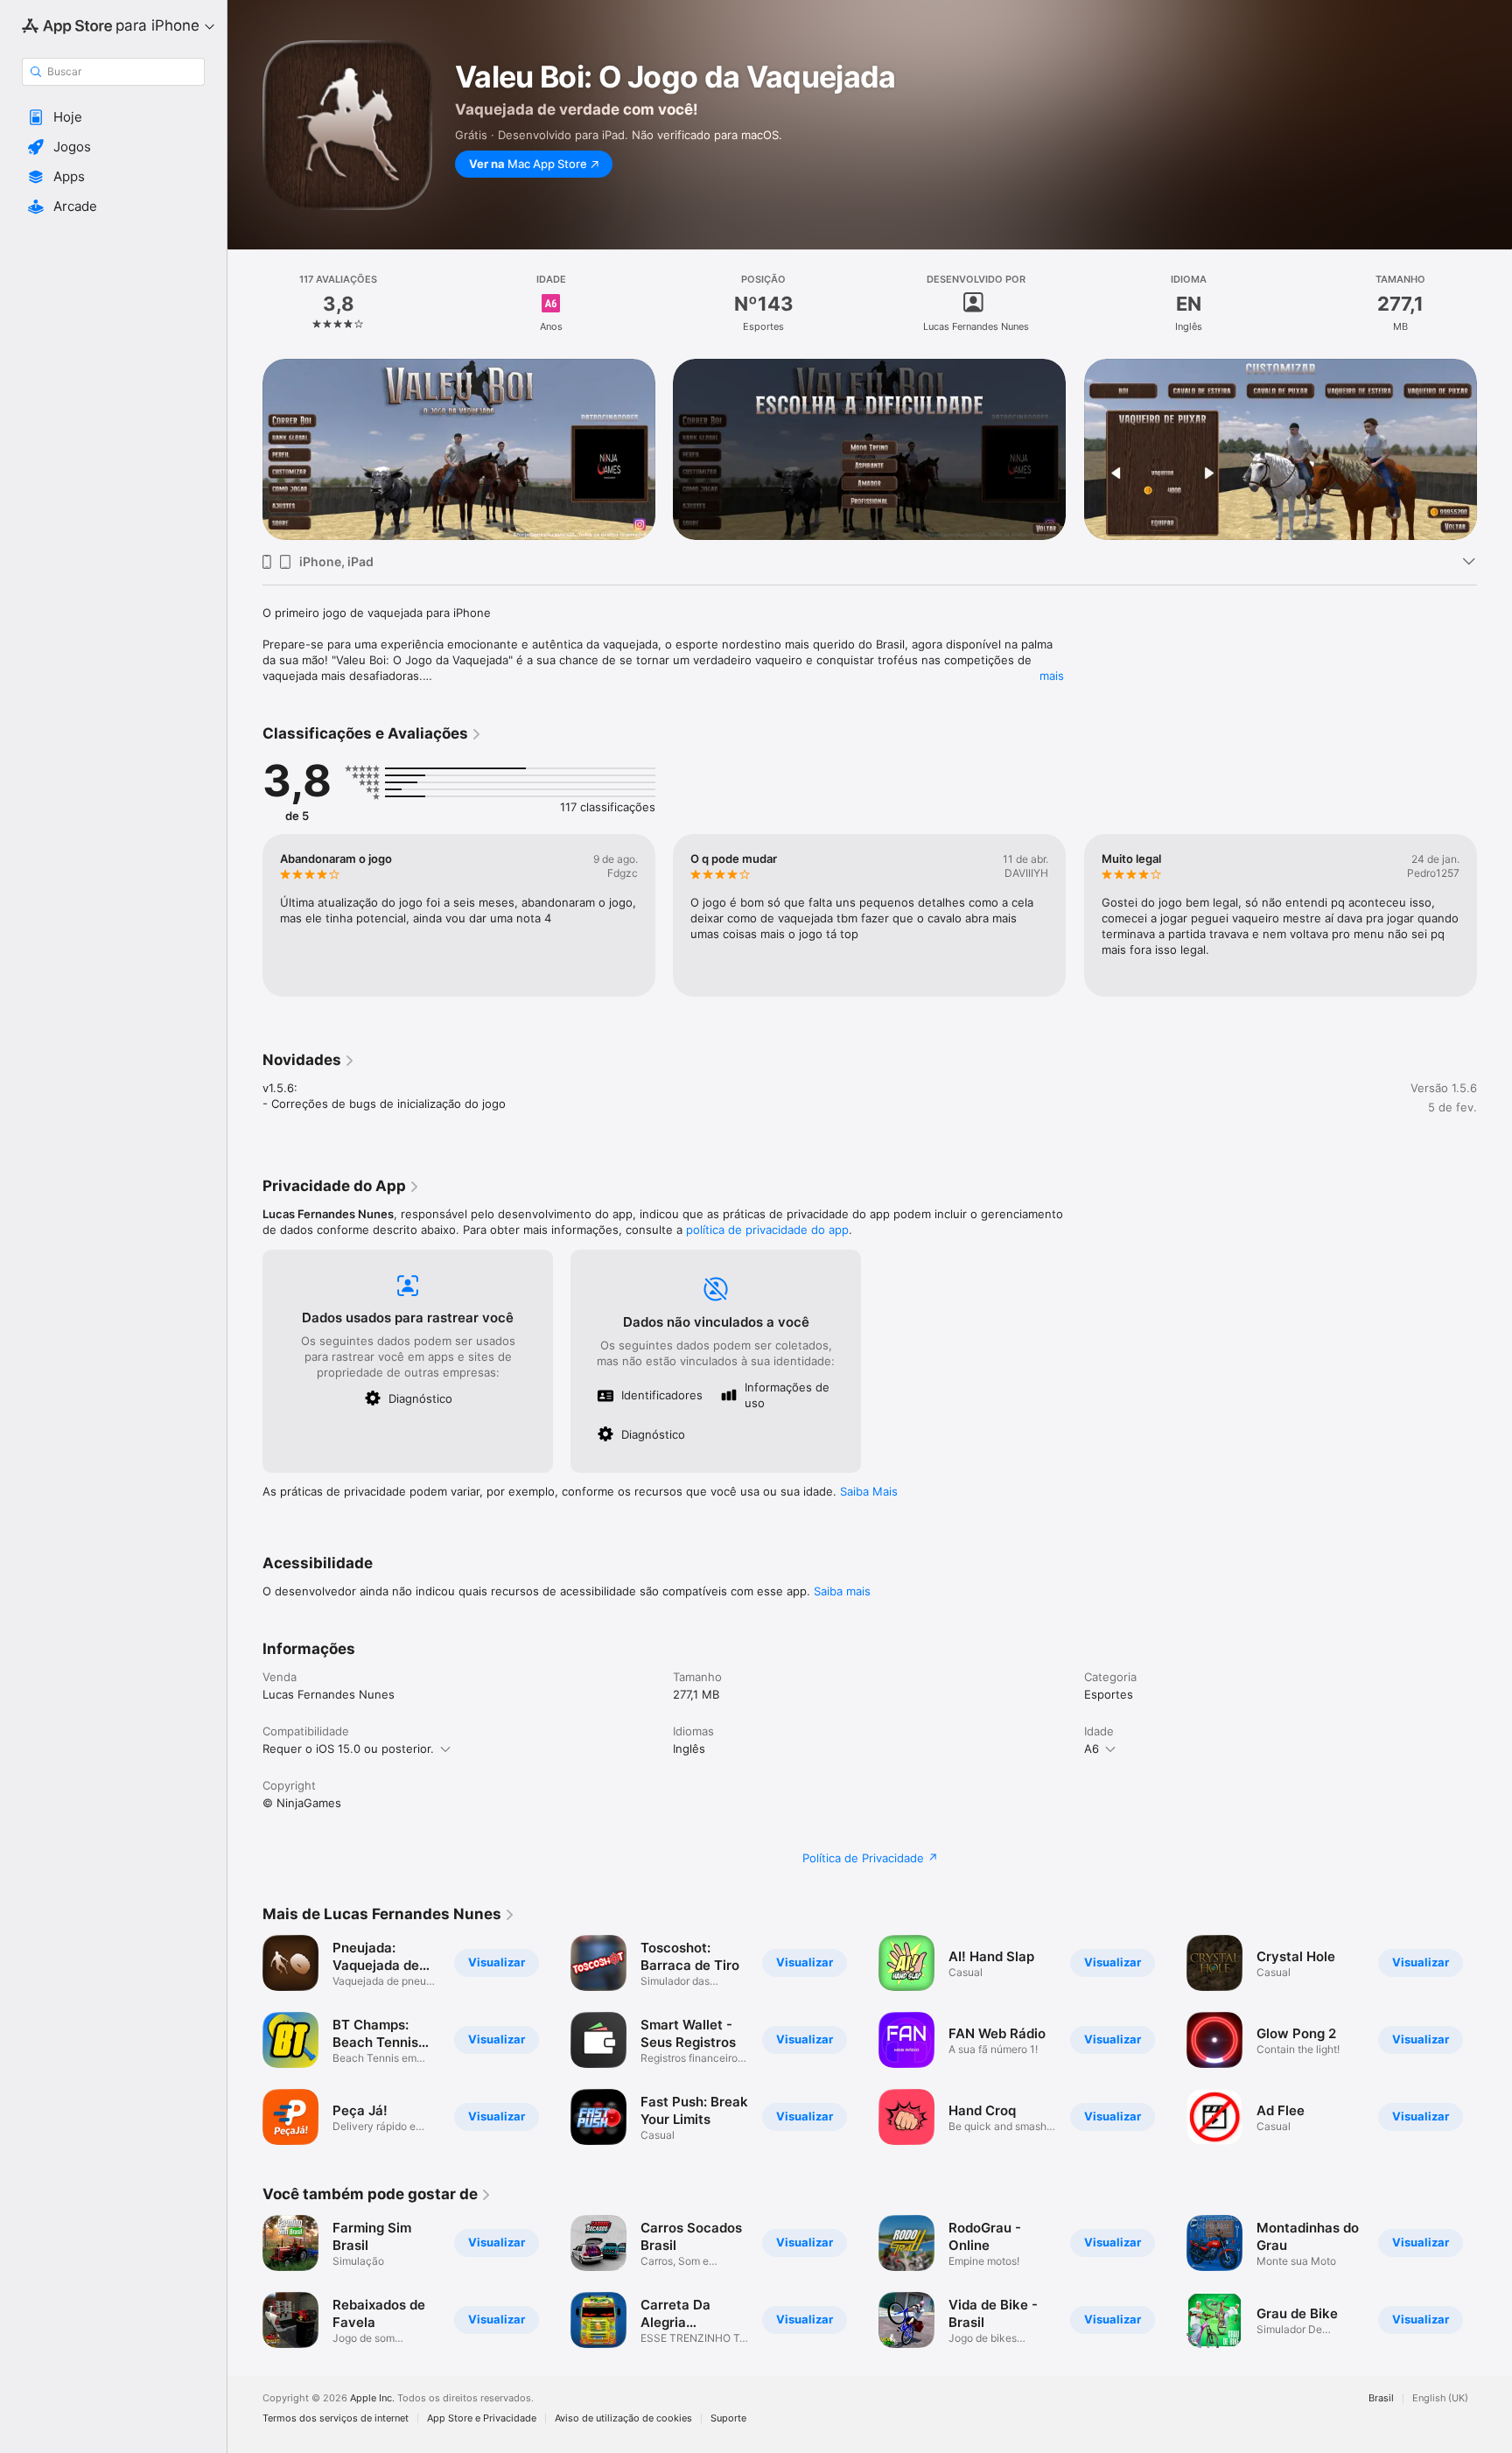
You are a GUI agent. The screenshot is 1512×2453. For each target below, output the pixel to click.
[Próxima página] (1494, 450)
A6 (1092, 1749)
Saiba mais (842, 1591)
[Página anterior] (245, 450)
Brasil (1381, 2398)
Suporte (728, 2418)
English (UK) (1440, 2398)
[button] (113, 117)
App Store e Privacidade (482, 2418)
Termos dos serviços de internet (336, 2418)
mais (1052, 676)
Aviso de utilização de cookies (623, 2418)
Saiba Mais (869, 1491)
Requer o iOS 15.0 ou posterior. (348, 1749)
